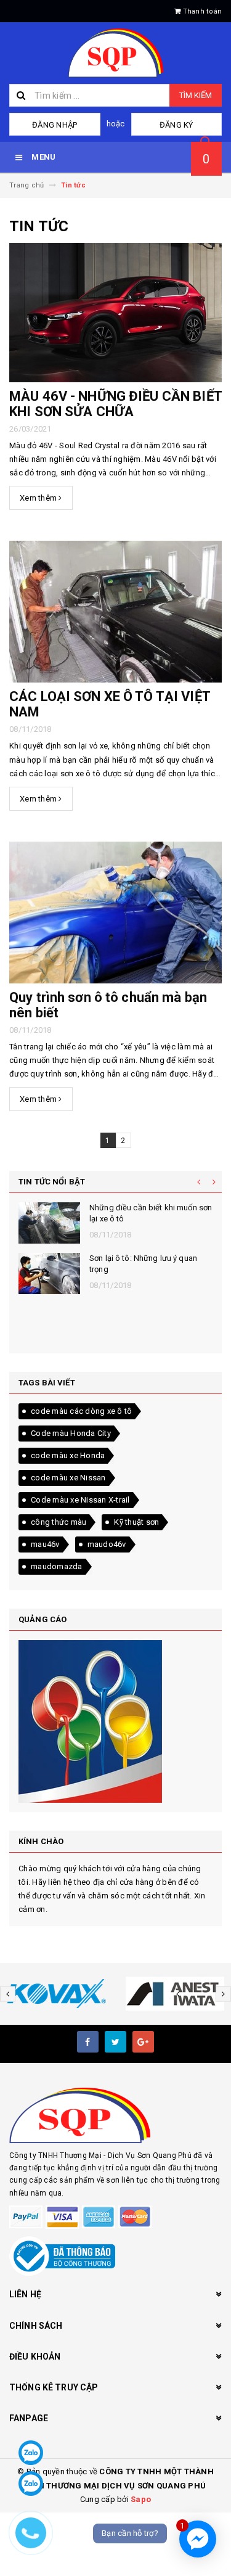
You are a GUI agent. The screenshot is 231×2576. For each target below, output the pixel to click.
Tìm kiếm (196, 95)
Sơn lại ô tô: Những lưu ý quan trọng (143, 1264)
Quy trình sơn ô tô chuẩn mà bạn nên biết (108, 1005)
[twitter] (115, 2042)
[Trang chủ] (115, 53)
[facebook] (88, 2042)
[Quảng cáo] (115, 1721)
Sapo (141, 2499)
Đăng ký (176, 125)
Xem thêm (39, 498)
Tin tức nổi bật (52, 1182)
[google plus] (143, 2042)
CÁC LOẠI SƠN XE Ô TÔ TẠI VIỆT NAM (110, 704)
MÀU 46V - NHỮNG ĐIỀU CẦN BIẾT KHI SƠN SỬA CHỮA (115, 404)
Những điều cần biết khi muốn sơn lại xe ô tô (151, 1213)
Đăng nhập (55, 125)
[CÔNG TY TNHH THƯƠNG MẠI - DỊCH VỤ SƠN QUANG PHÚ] (115, 2115)
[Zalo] (31, 2453)
